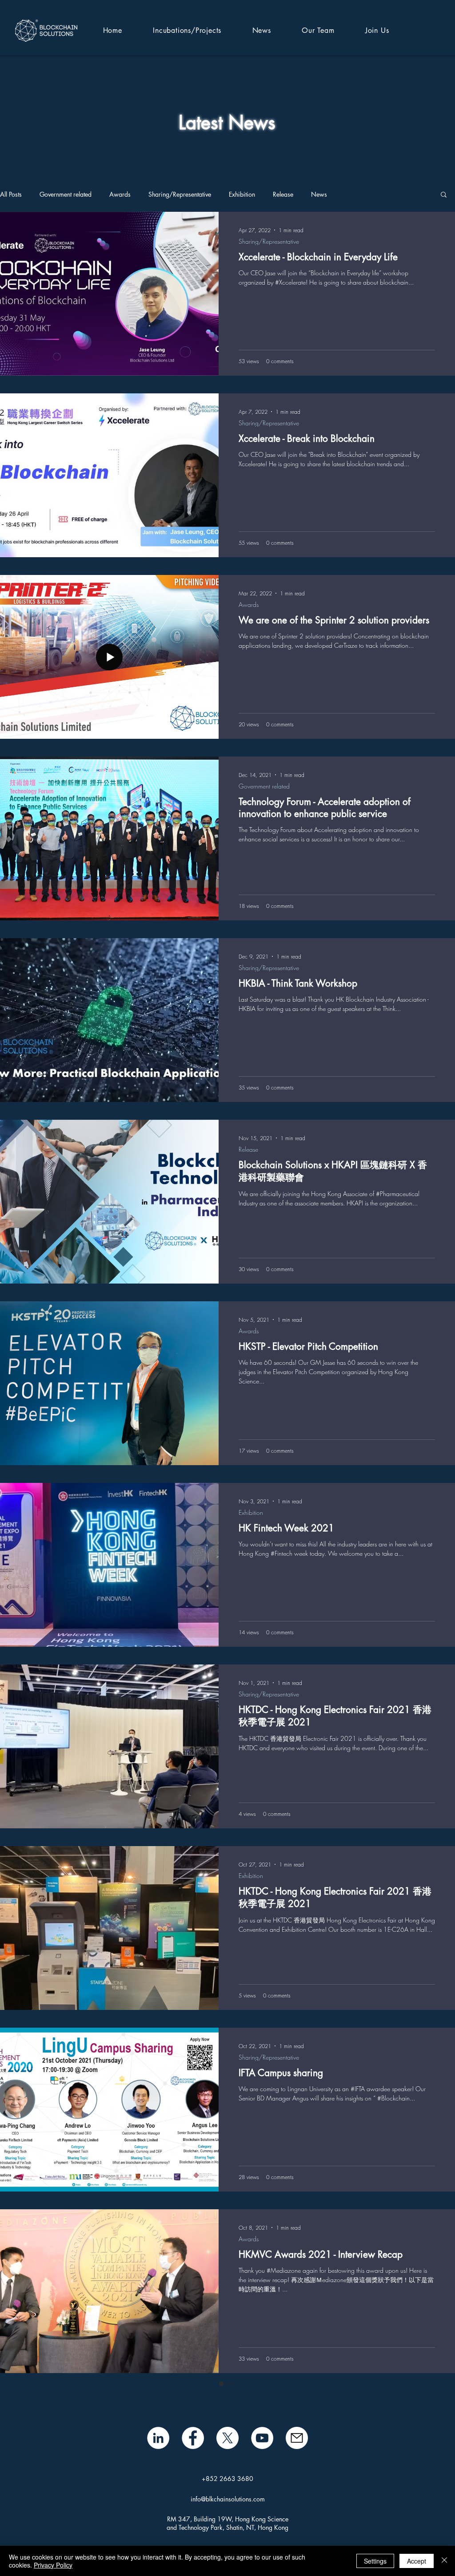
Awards (120, 194)
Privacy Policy (53, 2565)
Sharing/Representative (180, 194)
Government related (66, 194)
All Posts (11, 194)
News (319, 194)
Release (283, 194)
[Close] (444, 2561)
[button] (444, 195)
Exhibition (242, 194)
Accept (417, 2561)
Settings (375, 2561)
